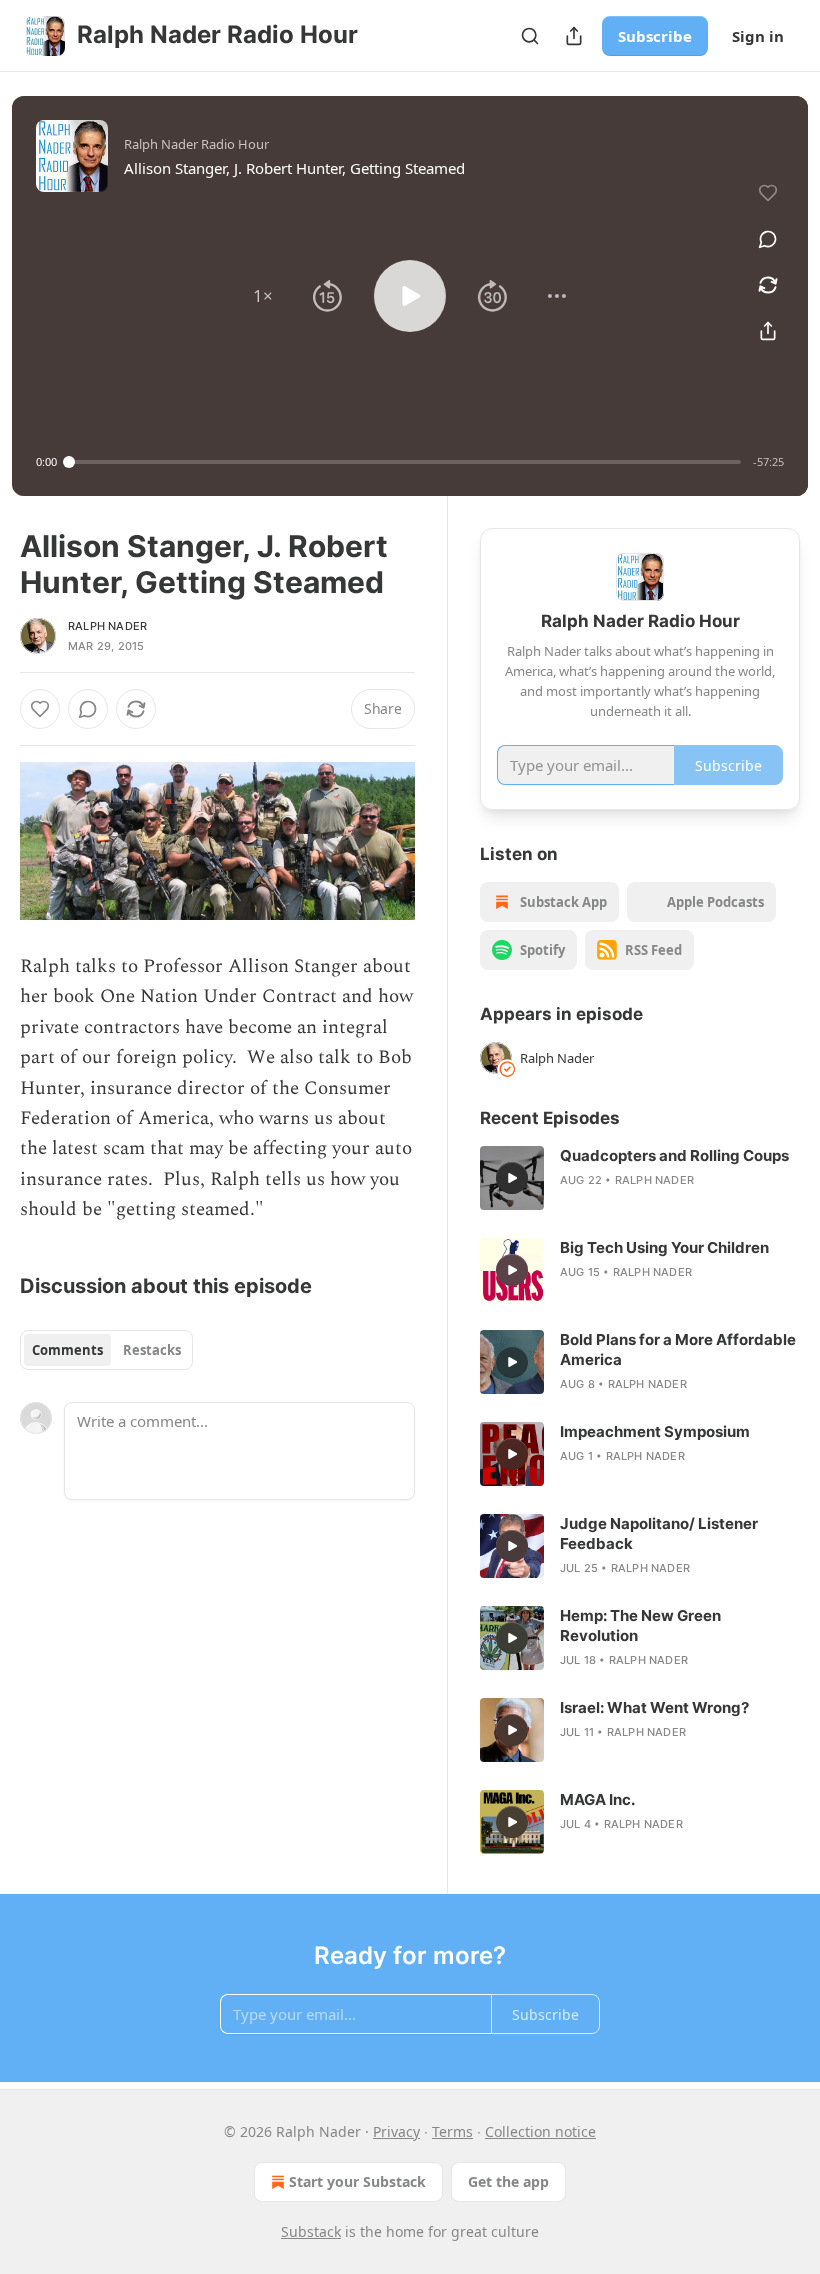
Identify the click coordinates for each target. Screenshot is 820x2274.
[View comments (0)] (768, 239)
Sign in (758, 36)
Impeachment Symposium (655, 1431)
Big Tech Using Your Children (664, 1247)
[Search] (530, 36)
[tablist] (106, 1350)
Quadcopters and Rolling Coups (674, 1155)
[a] (512, 1178)
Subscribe (655, 36)
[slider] (405, 462)
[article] (640, 1178)
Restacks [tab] (152, 1350)
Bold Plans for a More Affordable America (678, 1349)
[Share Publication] (574, 36)
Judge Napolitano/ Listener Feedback (659, 1533)
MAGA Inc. (597, 1799)
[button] (263, 296)
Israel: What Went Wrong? (654, 1707)
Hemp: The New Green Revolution (640, 1625)
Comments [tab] (67, 1350)
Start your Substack (357, 2181)
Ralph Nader (107, 626)
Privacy (396, 2131)
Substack (311, 2231)
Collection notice (540, 2131)
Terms (452, 2131)
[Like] (40, 709)
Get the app (508, 2181)
